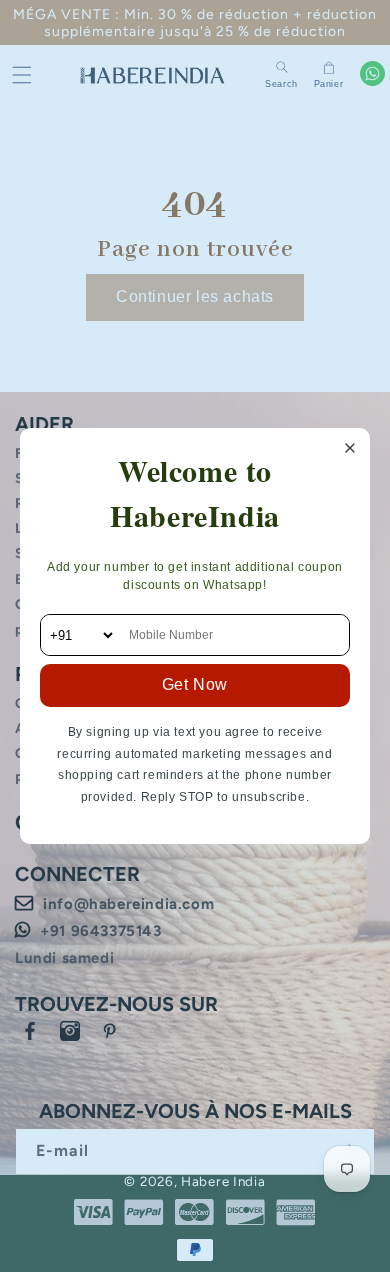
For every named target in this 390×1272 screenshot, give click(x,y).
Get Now (195, 684)
